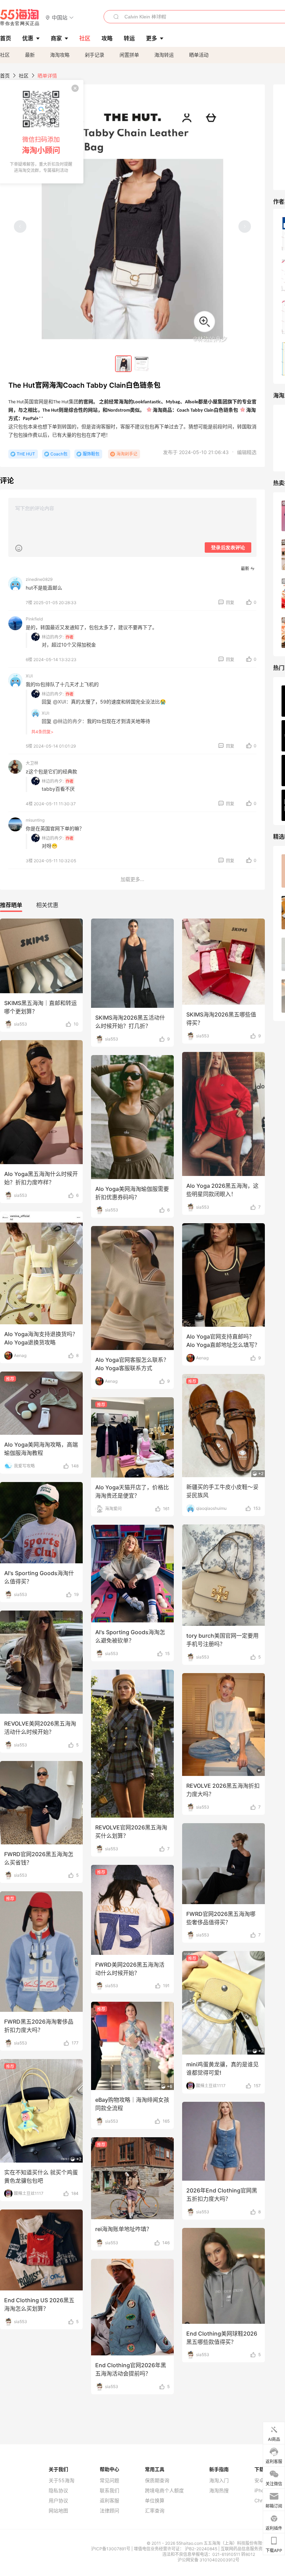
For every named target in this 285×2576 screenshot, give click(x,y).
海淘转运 (164, 55)
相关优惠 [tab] (47, 905)
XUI (29, 676)
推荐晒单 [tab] (11, 905)
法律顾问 (109, 2511)
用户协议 (58, 2501)
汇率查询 (155, 2511)
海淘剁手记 (127, 454)
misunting (35, 820)
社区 (5, 55)
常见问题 (109, 2480)
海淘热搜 (219, 2491)
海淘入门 (219, 2480)
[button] (60, 17)
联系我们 (109, 2491)
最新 (30, 55)
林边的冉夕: (53, 637)
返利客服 (109, 2501)
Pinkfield (34, 619)
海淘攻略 (60, 55)
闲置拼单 (129, 55)
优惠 (28, 38)
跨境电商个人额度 (164, 2491)
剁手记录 (95, 55)
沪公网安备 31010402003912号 (209, 2560)
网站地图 (58, 2511)
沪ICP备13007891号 (111, 2549)
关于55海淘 (62, 2480)
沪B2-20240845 (202, 2549)
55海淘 (20, 17)
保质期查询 (157, 2480)
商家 (56, 38)
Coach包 (59, 454)
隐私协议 (58, 2491)
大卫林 (32, 763)
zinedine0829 (39, 579)
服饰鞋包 (91, 454)
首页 (5, 76)
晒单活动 (199, 55)
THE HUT (26, 454)
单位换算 (155, 2501)
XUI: (46, 713)
